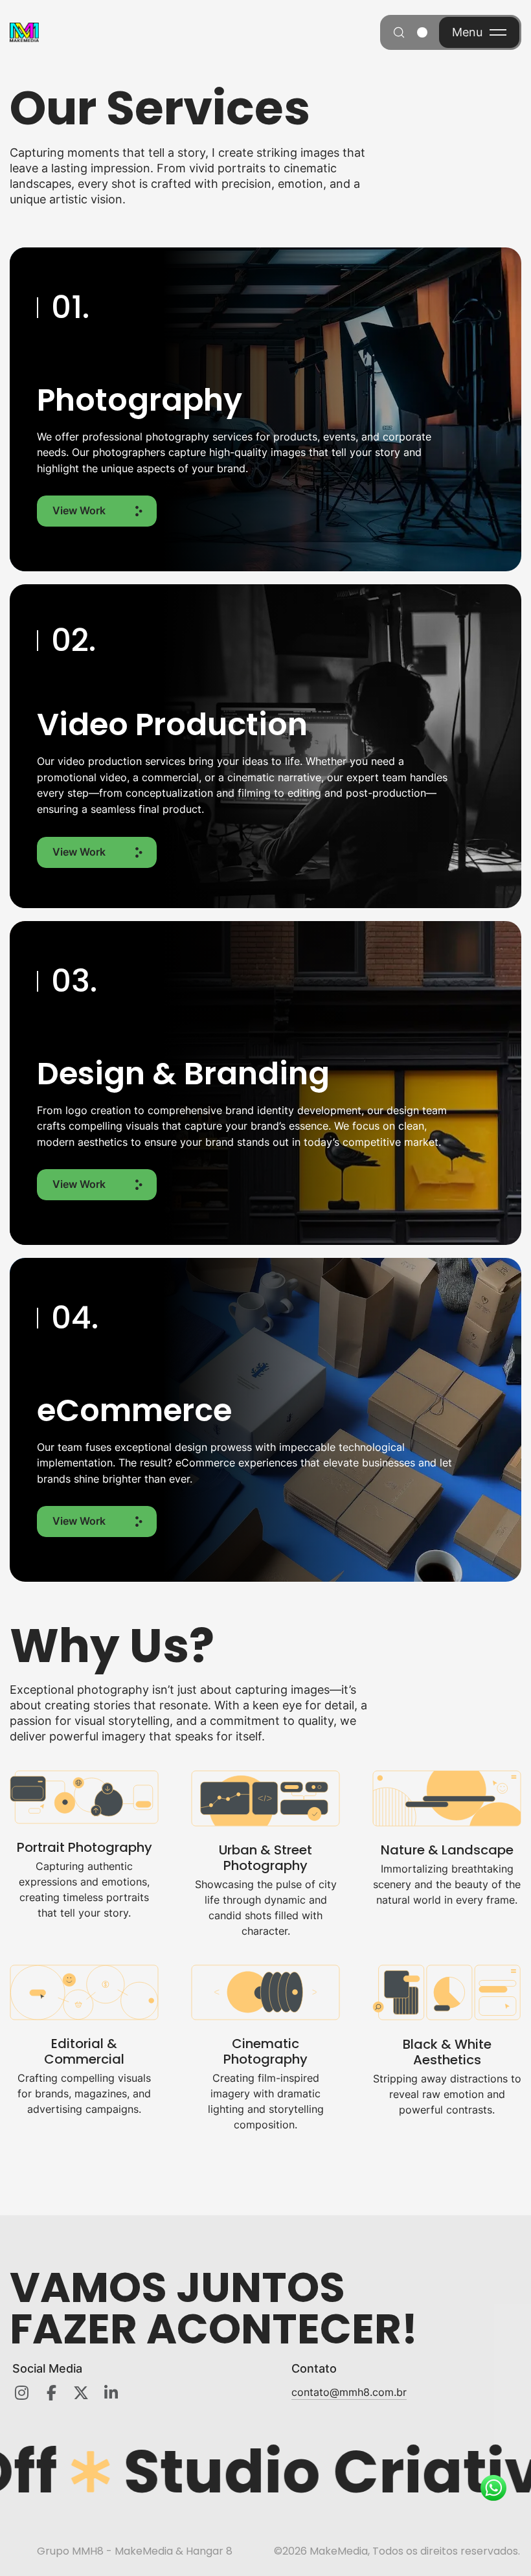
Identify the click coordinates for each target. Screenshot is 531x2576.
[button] (97, 511)
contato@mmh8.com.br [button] (349, 2392)
